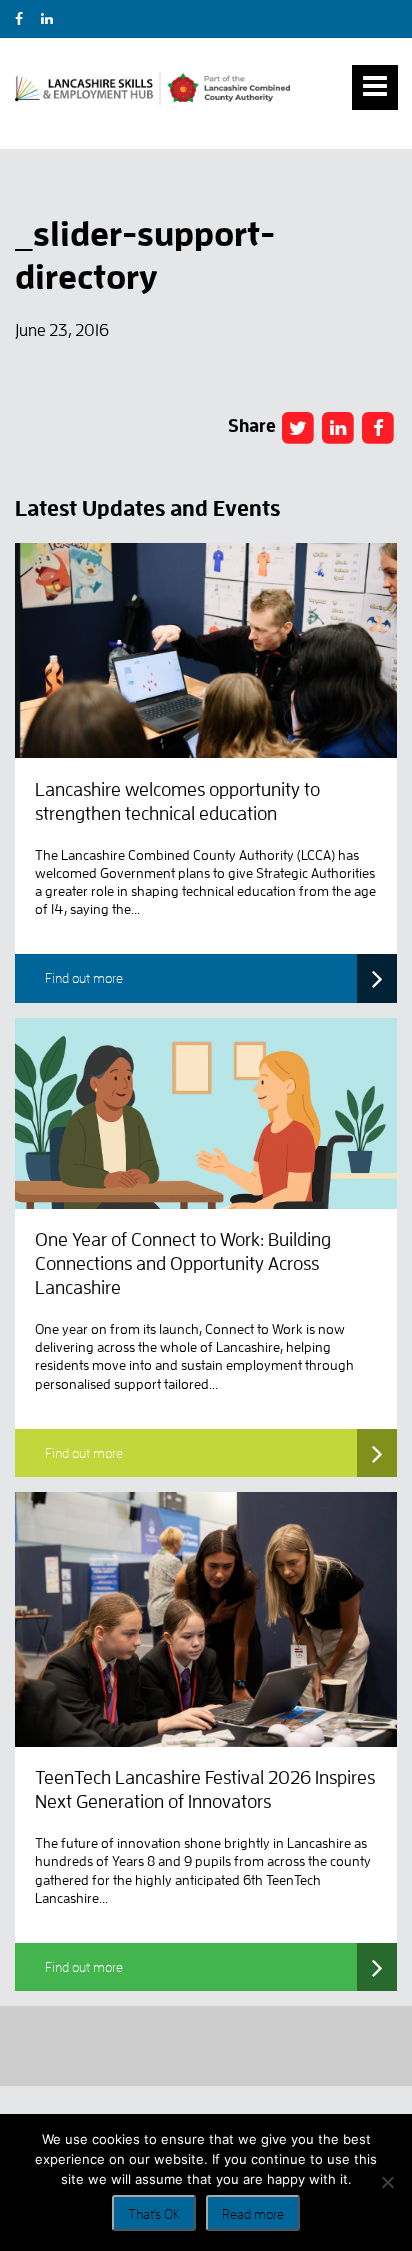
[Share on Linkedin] (337, 427)
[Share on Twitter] (378, 427)
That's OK (154, 2214)
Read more (253, 2214)
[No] (387, 2182)
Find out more (84, 978)
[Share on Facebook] (297, 427)
